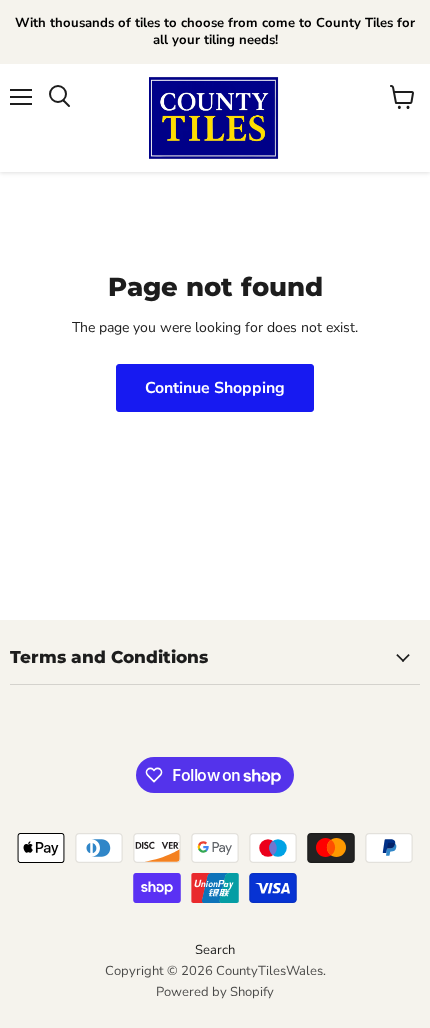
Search (215, 950)
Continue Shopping (215, 388)
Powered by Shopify (215, 992)
